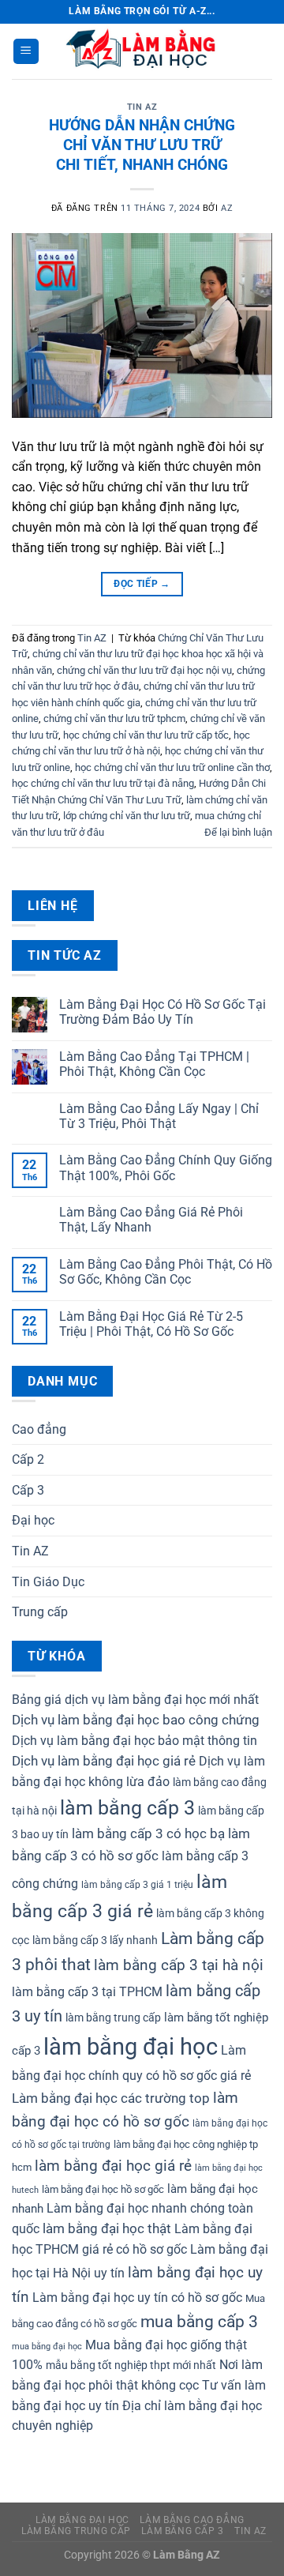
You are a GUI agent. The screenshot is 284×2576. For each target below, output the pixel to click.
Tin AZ (142, 107)
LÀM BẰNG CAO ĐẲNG (192, 2520)
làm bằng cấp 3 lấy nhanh (95, 1940)
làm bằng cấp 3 (127, 1808)
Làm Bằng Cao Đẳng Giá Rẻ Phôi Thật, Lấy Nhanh (151, 1220)
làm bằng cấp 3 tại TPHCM (87, 1992)
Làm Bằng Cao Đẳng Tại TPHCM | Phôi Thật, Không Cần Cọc (154, 1064)
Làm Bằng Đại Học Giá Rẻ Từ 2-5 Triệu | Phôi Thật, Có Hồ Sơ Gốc (151, 1324)
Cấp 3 (28, 1490)
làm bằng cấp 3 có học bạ (148, 1834)
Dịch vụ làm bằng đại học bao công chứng (136, 1720)
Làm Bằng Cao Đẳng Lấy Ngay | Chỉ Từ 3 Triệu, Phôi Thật (159, 1116)
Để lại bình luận (238, 832)
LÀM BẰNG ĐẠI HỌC (82, 2520)
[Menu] (26, 52)
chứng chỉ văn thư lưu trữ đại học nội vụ (144, 670)
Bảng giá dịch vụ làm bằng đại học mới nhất (135, 1700)
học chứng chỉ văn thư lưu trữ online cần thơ (172, 767)
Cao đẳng (39, 1429)
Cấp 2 (28, 1459)
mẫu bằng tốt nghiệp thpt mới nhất (131, 2365)
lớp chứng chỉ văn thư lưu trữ (127, 816)
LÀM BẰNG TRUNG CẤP (76, 2531)
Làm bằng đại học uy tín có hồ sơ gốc (137, 2298)
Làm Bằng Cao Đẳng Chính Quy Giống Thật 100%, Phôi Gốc (166, 1168)
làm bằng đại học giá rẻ (113, 2166)
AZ (227, 208)
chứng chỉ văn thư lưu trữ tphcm (114, 718)
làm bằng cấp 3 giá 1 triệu (137, 1885)
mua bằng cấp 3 (199, 2322)
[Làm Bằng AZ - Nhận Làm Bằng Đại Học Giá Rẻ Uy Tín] (142, 51)
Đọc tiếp (142, 584)
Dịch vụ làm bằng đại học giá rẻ (104, 1761)
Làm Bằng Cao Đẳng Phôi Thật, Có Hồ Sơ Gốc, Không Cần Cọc (166, 1272)
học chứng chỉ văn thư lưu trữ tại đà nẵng (103, 783)
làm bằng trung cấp (113, 2018)
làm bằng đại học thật (107, 2229)
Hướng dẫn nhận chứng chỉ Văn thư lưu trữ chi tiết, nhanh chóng (142, 145)
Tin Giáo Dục (48, 1582)
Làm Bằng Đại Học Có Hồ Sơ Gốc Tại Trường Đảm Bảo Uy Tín (163, 1012)
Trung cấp (40, 1612)
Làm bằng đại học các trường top (111, 2098)
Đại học (33, 1520)
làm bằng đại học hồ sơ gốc (103, 2189)
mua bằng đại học (47, 2347)
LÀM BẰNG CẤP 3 (183, 2531)
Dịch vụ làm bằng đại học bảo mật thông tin (135, 1741)
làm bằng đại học (131, 2047)
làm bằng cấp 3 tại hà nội (179, 1965)
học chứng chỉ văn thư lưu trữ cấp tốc (146, 735)
